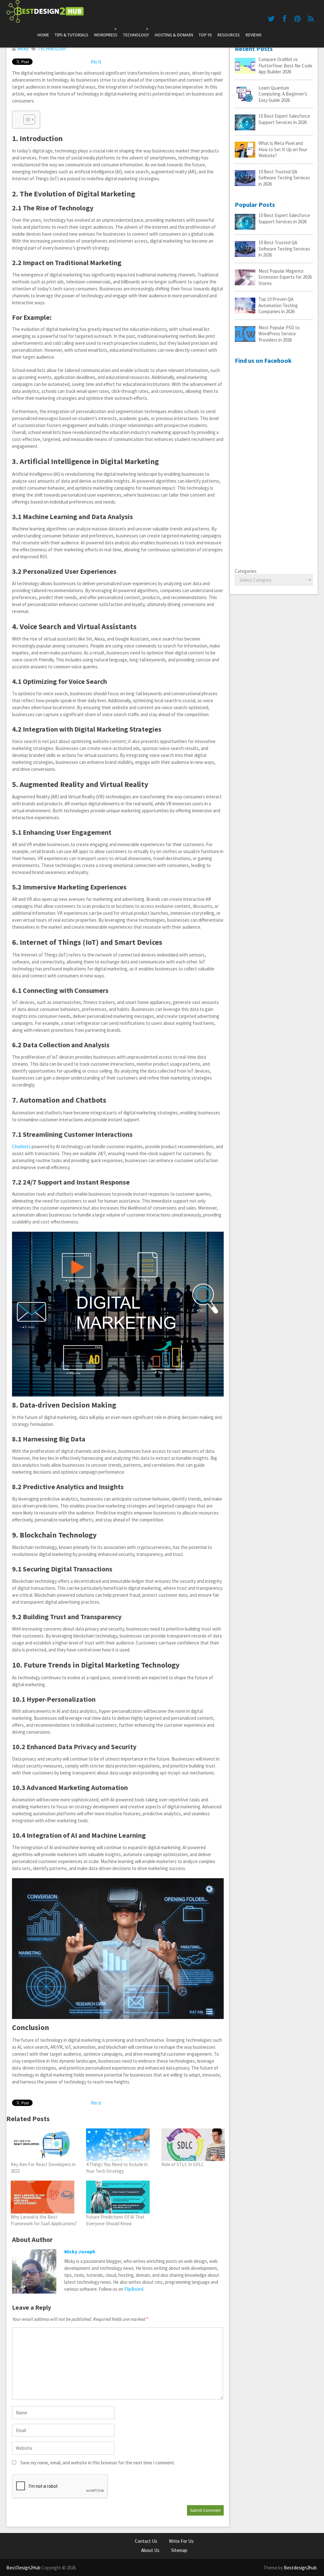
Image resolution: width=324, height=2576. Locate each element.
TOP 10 (205, 35)
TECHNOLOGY (136, 32)
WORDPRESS (106, 32)
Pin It (96, 62)
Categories (246, 571)
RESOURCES (229, 35)
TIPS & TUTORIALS (72, 35)
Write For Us (181, 2541)
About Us (150, 2550)
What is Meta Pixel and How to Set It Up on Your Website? (283, 149)
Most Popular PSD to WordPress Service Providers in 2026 (279, 334)
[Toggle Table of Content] (26, 120)
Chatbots (21, 1146)
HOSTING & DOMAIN (174, 35)
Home (43, 35)
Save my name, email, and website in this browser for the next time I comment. (98, 2463)
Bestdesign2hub (300, 2568)
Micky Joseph (80, 2251)
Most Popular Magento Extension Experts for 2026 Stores (285, 277)
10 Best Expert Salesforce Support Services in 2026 (284, 119)
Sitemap (179, 2550)
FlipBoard (134, 2289)
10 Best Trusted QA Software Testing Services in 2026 (284, 178)
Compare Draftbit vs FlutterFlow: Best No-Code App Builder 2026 (285, 65)
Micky (23, 49)
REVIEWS (254, 35)
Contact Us (146, 2541)
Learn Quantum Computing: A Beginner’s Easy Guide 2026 (283, 94)
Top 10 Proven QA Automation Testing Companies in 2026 (278, 305)
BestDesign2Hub (23, 2568)
